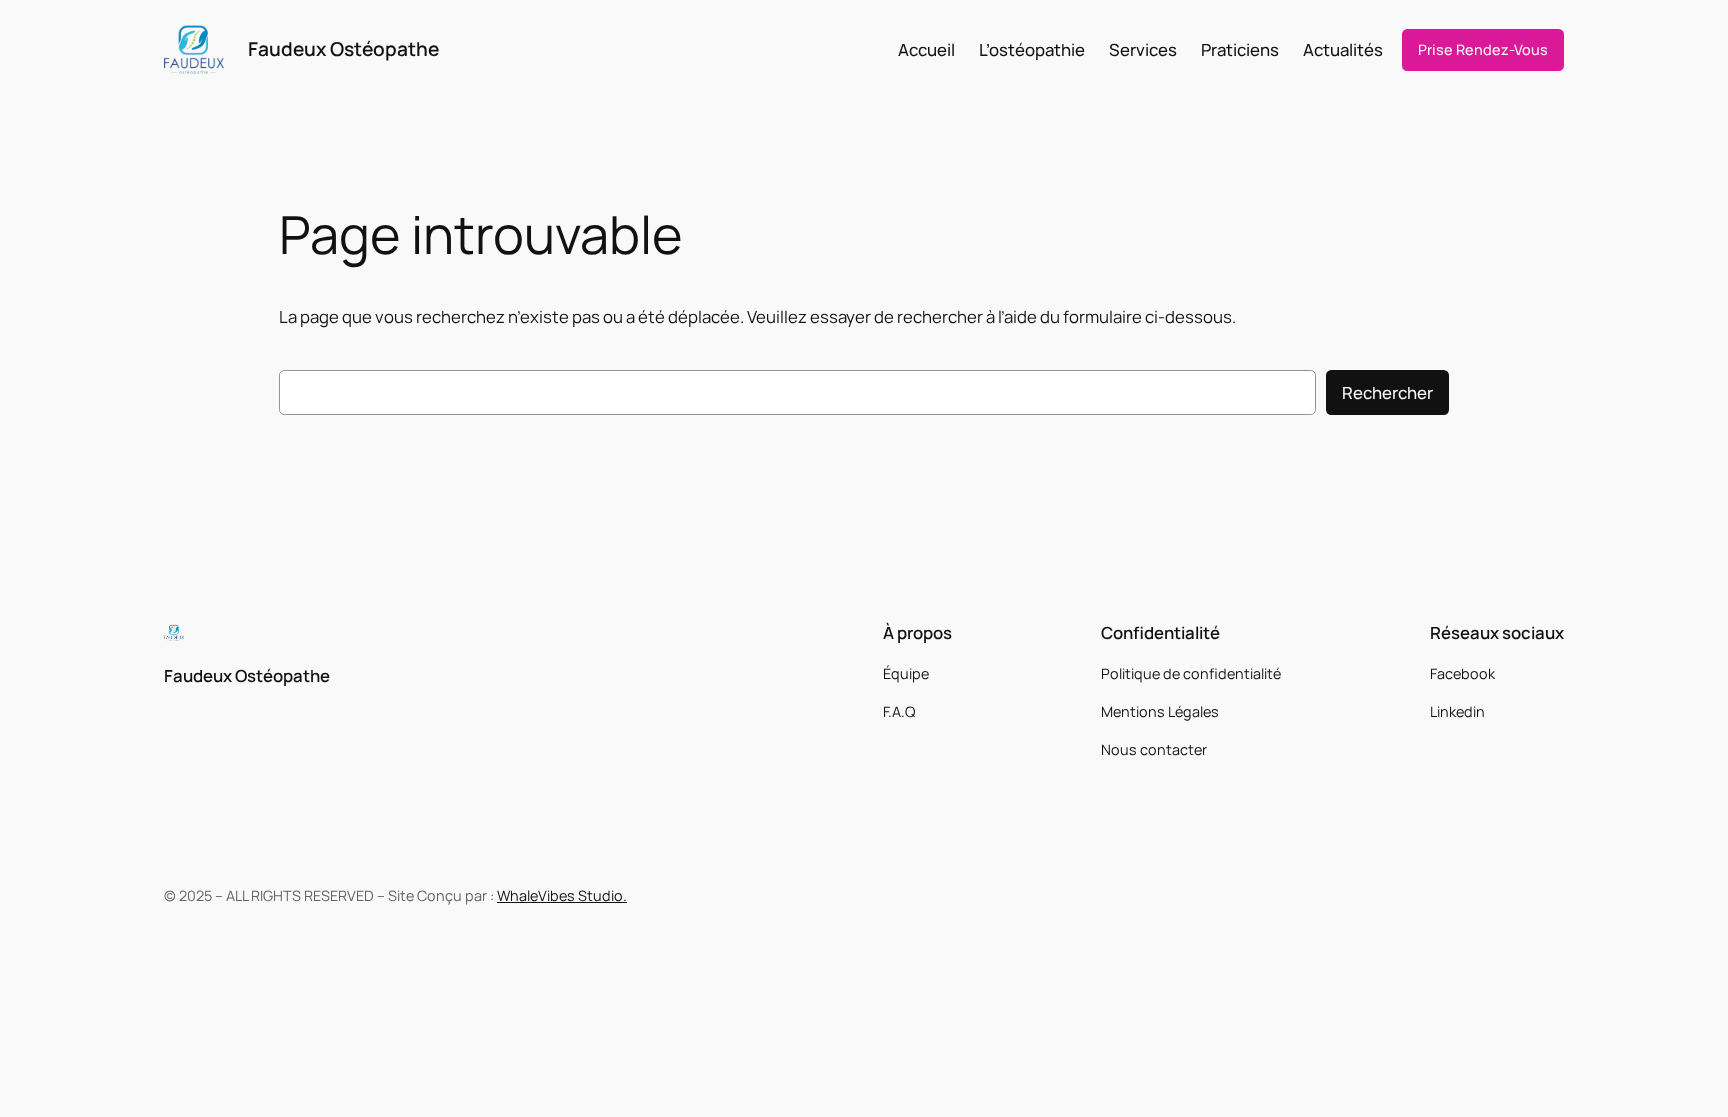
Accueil (926, 49)
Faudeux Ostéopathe (343, 49)
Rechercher (1387, 392)
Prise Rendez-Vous (1483, 49)
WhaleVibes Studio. (562, 895)
